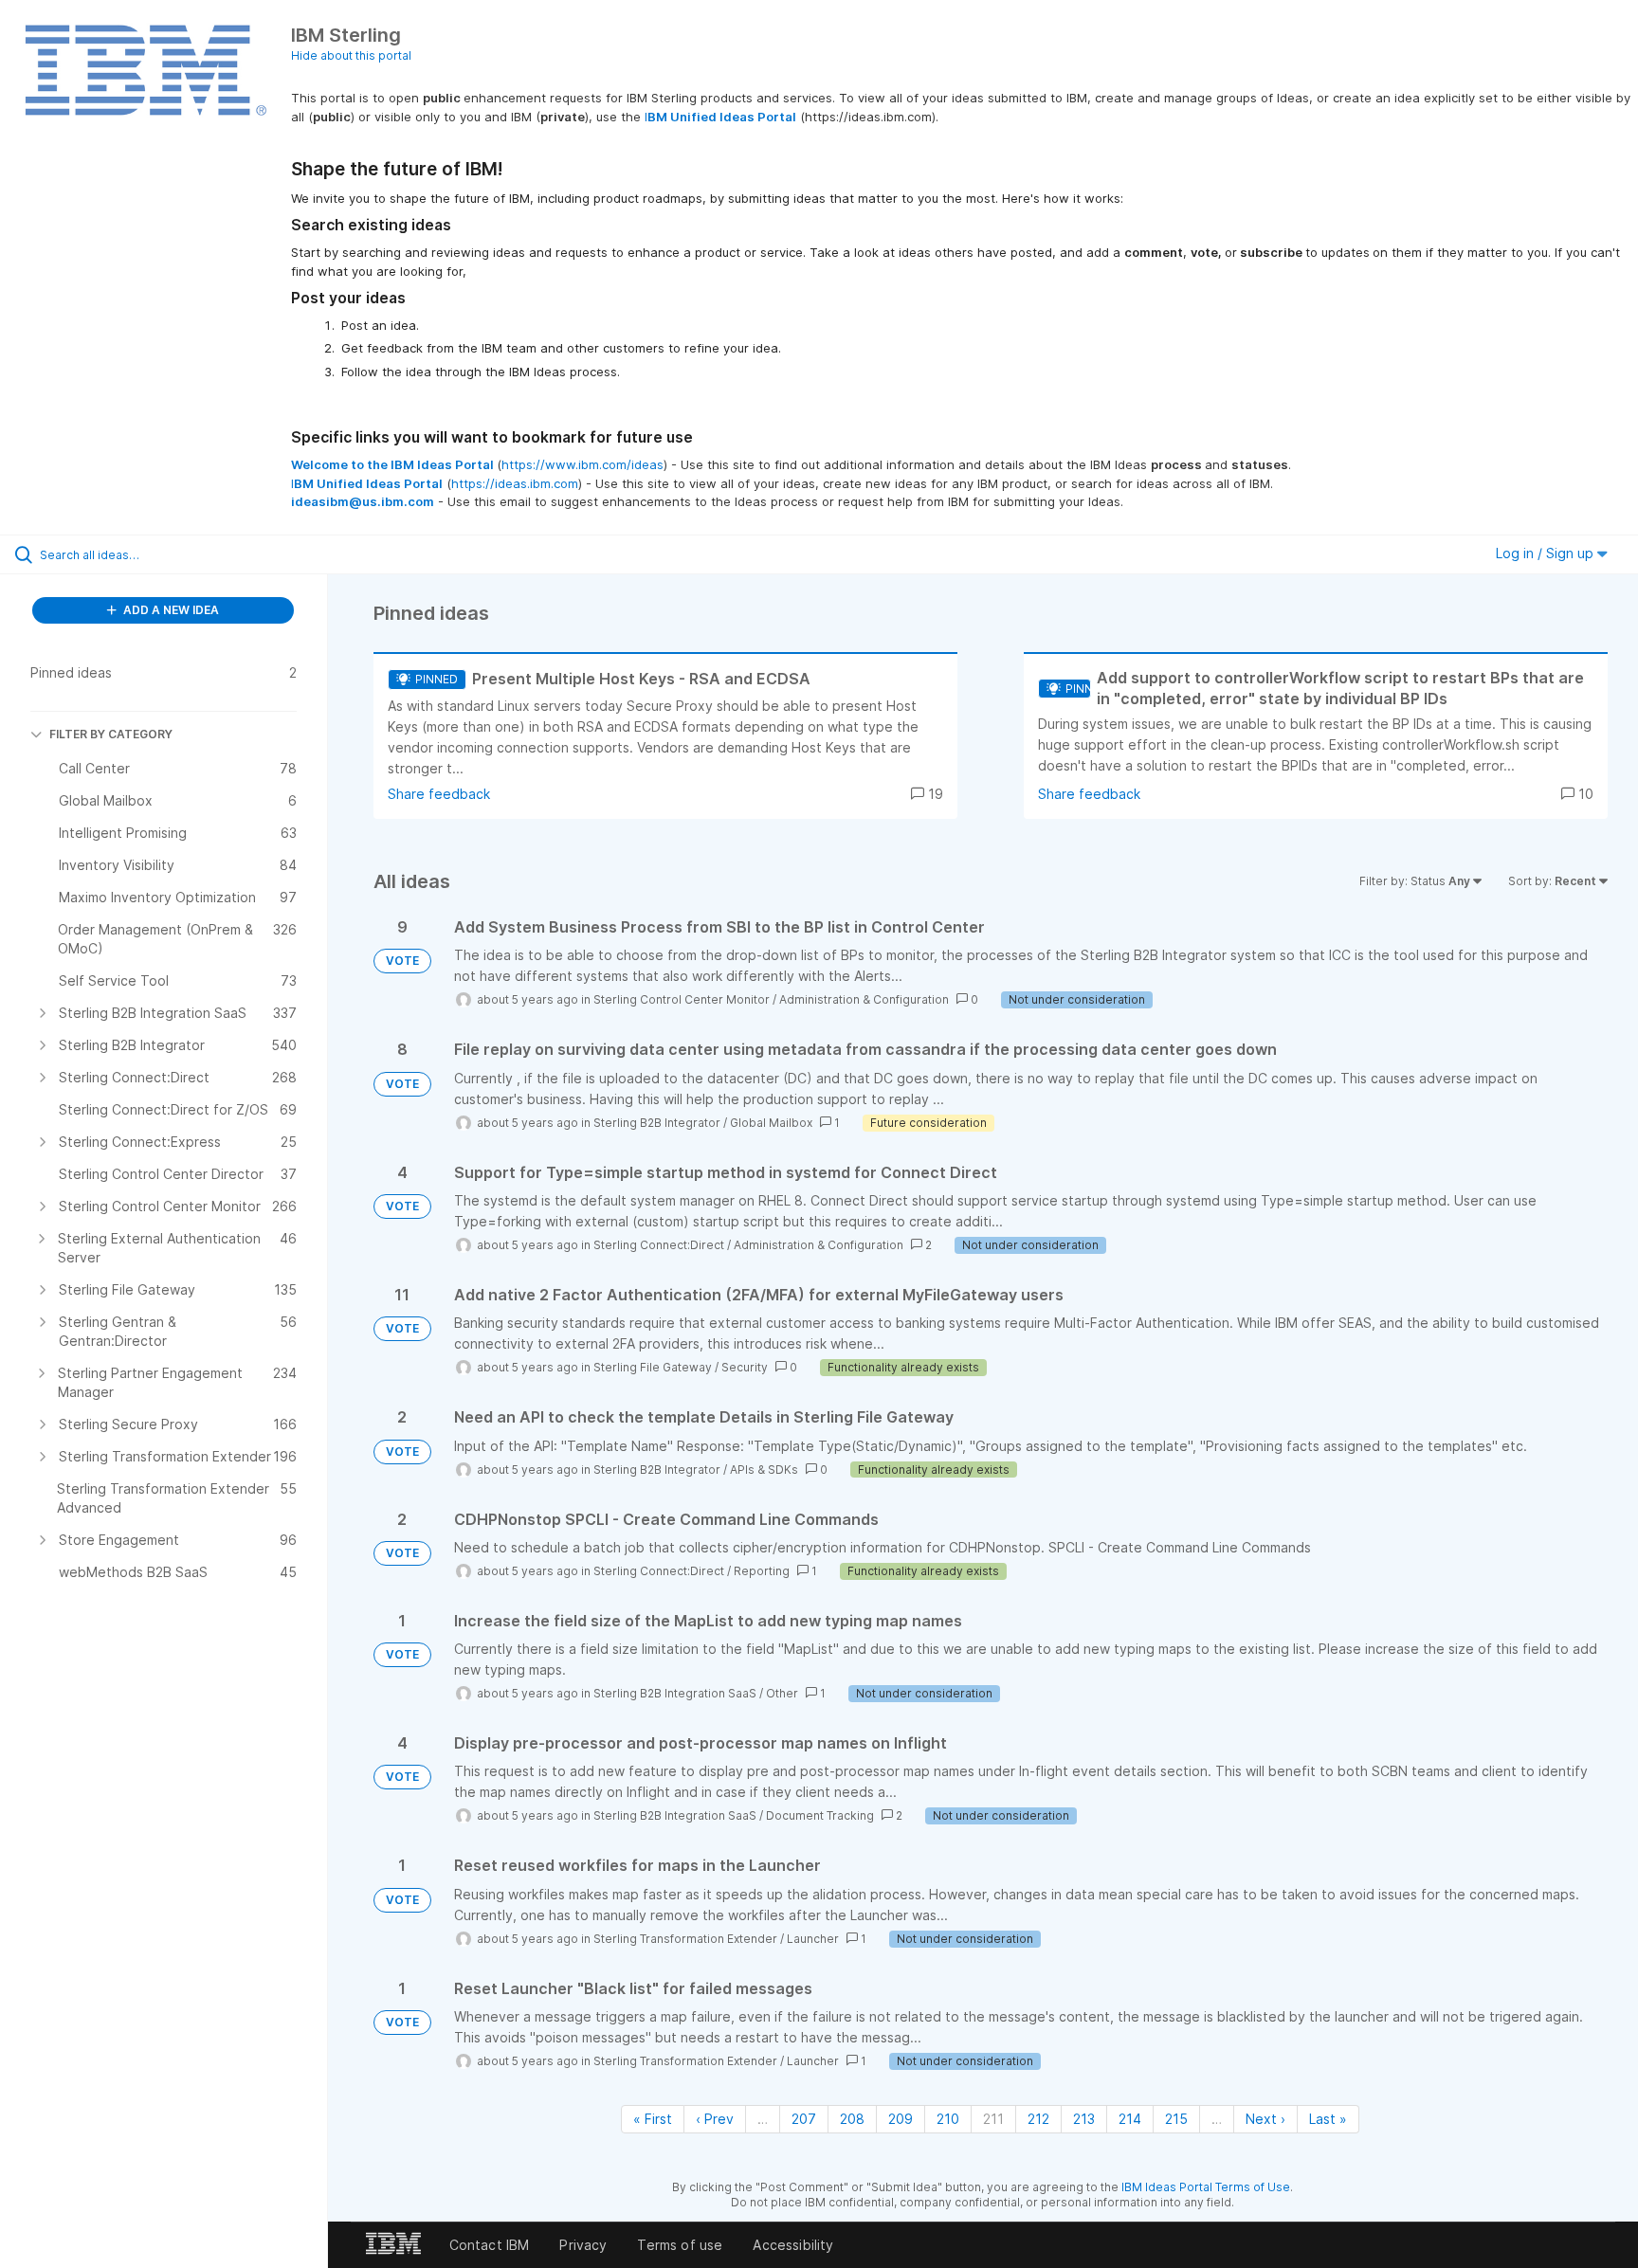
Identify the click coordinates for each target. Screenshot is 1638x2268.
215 (1176, 2119)
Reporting (762, 1571)
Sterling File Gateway (653, 1367)
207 (804, 2119)
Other (782, 1693)
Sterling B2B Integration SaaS (675, 1693)
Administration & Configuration (864, 999)
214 (1130, 2119)
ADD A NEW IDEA (170, 610)
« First (653, 2119)
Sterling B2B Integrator (657, 1123)
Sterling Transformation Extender (685, 1939)
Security (745, 1367)
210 (948, 2119)
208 (852, 2119)
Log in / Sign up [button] (1547, 553)
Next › (1265, 2119)
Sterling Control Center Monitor (682, 999)
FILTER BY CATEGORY (111, 734)
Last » (1328, 2119)
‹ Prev (715, 2119)
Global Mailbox (771, 1123)
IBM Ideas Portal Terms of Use (1206, 2187)
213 (1084, 2119)
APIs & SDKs (764, 1470)
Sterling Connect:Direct (659, 1245)
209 (901, 2119)
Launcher (813, 1939)
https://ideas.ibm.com (515, 483)
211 (993, 2119)
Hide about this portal (351, 55)
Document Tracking (820, 1815)
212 (1038, 2119)
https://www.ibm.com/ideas (582, 464)
